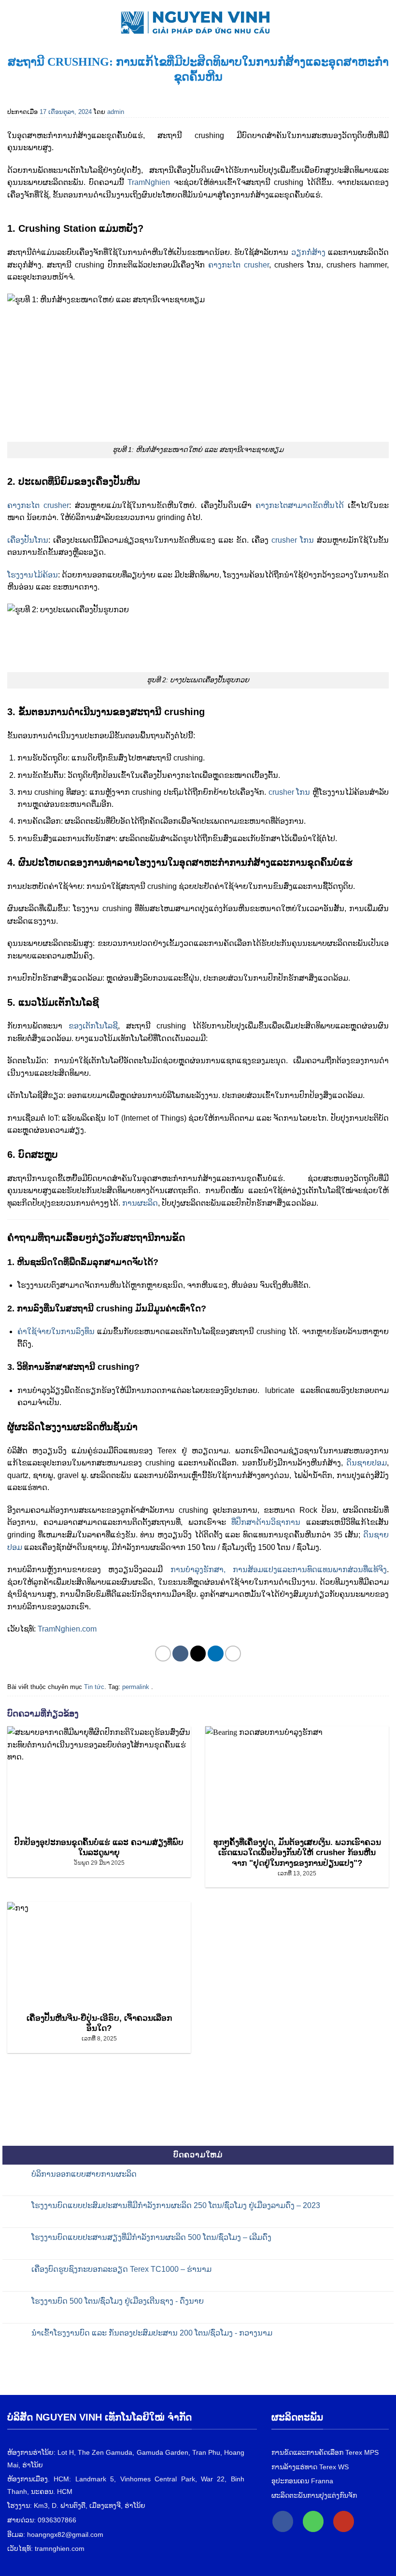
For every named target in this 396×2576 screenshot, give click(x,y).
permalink (136, 1687)
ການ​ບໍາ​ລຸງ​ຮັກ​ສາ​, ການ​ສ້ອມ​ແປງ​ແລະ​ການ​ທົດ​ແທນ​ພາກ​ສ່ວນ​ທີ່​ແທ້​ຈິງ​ (279, 1570)
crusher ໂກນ (293, 540)
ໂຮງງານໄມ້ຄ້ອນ (33, 575)
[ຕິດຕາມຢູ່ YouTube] (344, 2521)
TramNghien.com (67, 1629)
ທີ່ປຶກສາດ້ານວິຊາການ (269, 1522)
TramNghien (149, 182)
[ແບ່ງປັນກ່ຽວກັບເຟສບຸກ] (180, 1654)
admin (116, 112)
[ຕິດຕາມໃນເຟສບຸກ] (283, 2521)
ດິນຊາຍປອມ (367, 1463)
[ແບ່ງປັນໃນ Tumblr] (233, 1654)
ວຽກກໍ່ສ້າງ (308, 252)
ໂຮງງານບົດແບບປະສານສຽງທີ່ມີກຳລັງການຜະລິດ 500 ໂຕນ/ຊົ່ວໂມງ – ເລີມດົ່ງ (151, 2237)
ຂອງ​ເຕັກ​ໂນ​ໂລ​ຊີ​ (93, 1026)
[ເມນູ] (13, 20)
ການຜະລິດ (140, 1203)
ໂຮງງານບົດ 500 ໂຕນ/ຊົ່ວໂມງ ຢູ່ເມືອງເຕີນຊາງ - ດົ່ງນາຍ (118, 2301)
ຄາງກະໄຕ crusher (239, 265)
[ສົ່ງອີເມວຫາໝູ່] (198, 1654)
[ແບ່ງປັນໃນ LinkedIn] (216, 1654)
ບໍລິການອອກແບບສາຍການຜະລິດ (84, 2174)
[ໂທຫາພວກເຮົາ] (313, 2521)
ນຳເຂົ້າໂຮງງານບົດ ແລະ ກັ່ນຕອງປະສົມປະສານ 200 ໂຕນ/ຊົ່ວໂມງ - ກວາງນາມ (152, 2333)
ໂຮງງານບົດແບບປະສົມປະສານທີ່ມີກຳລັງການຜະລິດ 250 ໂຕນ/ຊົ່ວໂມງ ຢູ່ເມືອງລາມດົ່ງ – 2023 (176, 2205)
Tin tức (94, 1687)
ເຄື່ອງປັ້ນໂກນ (28, 540)
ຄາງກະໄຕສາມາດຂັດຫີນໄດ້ (300, 505)
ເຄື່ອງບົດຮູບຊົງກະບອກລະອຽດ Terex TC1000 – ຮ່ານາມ (121, 2269)
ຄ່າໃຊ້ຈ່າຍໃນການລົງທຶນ (56, 1331)
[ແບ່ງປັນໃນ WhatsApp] (163, 1654)
